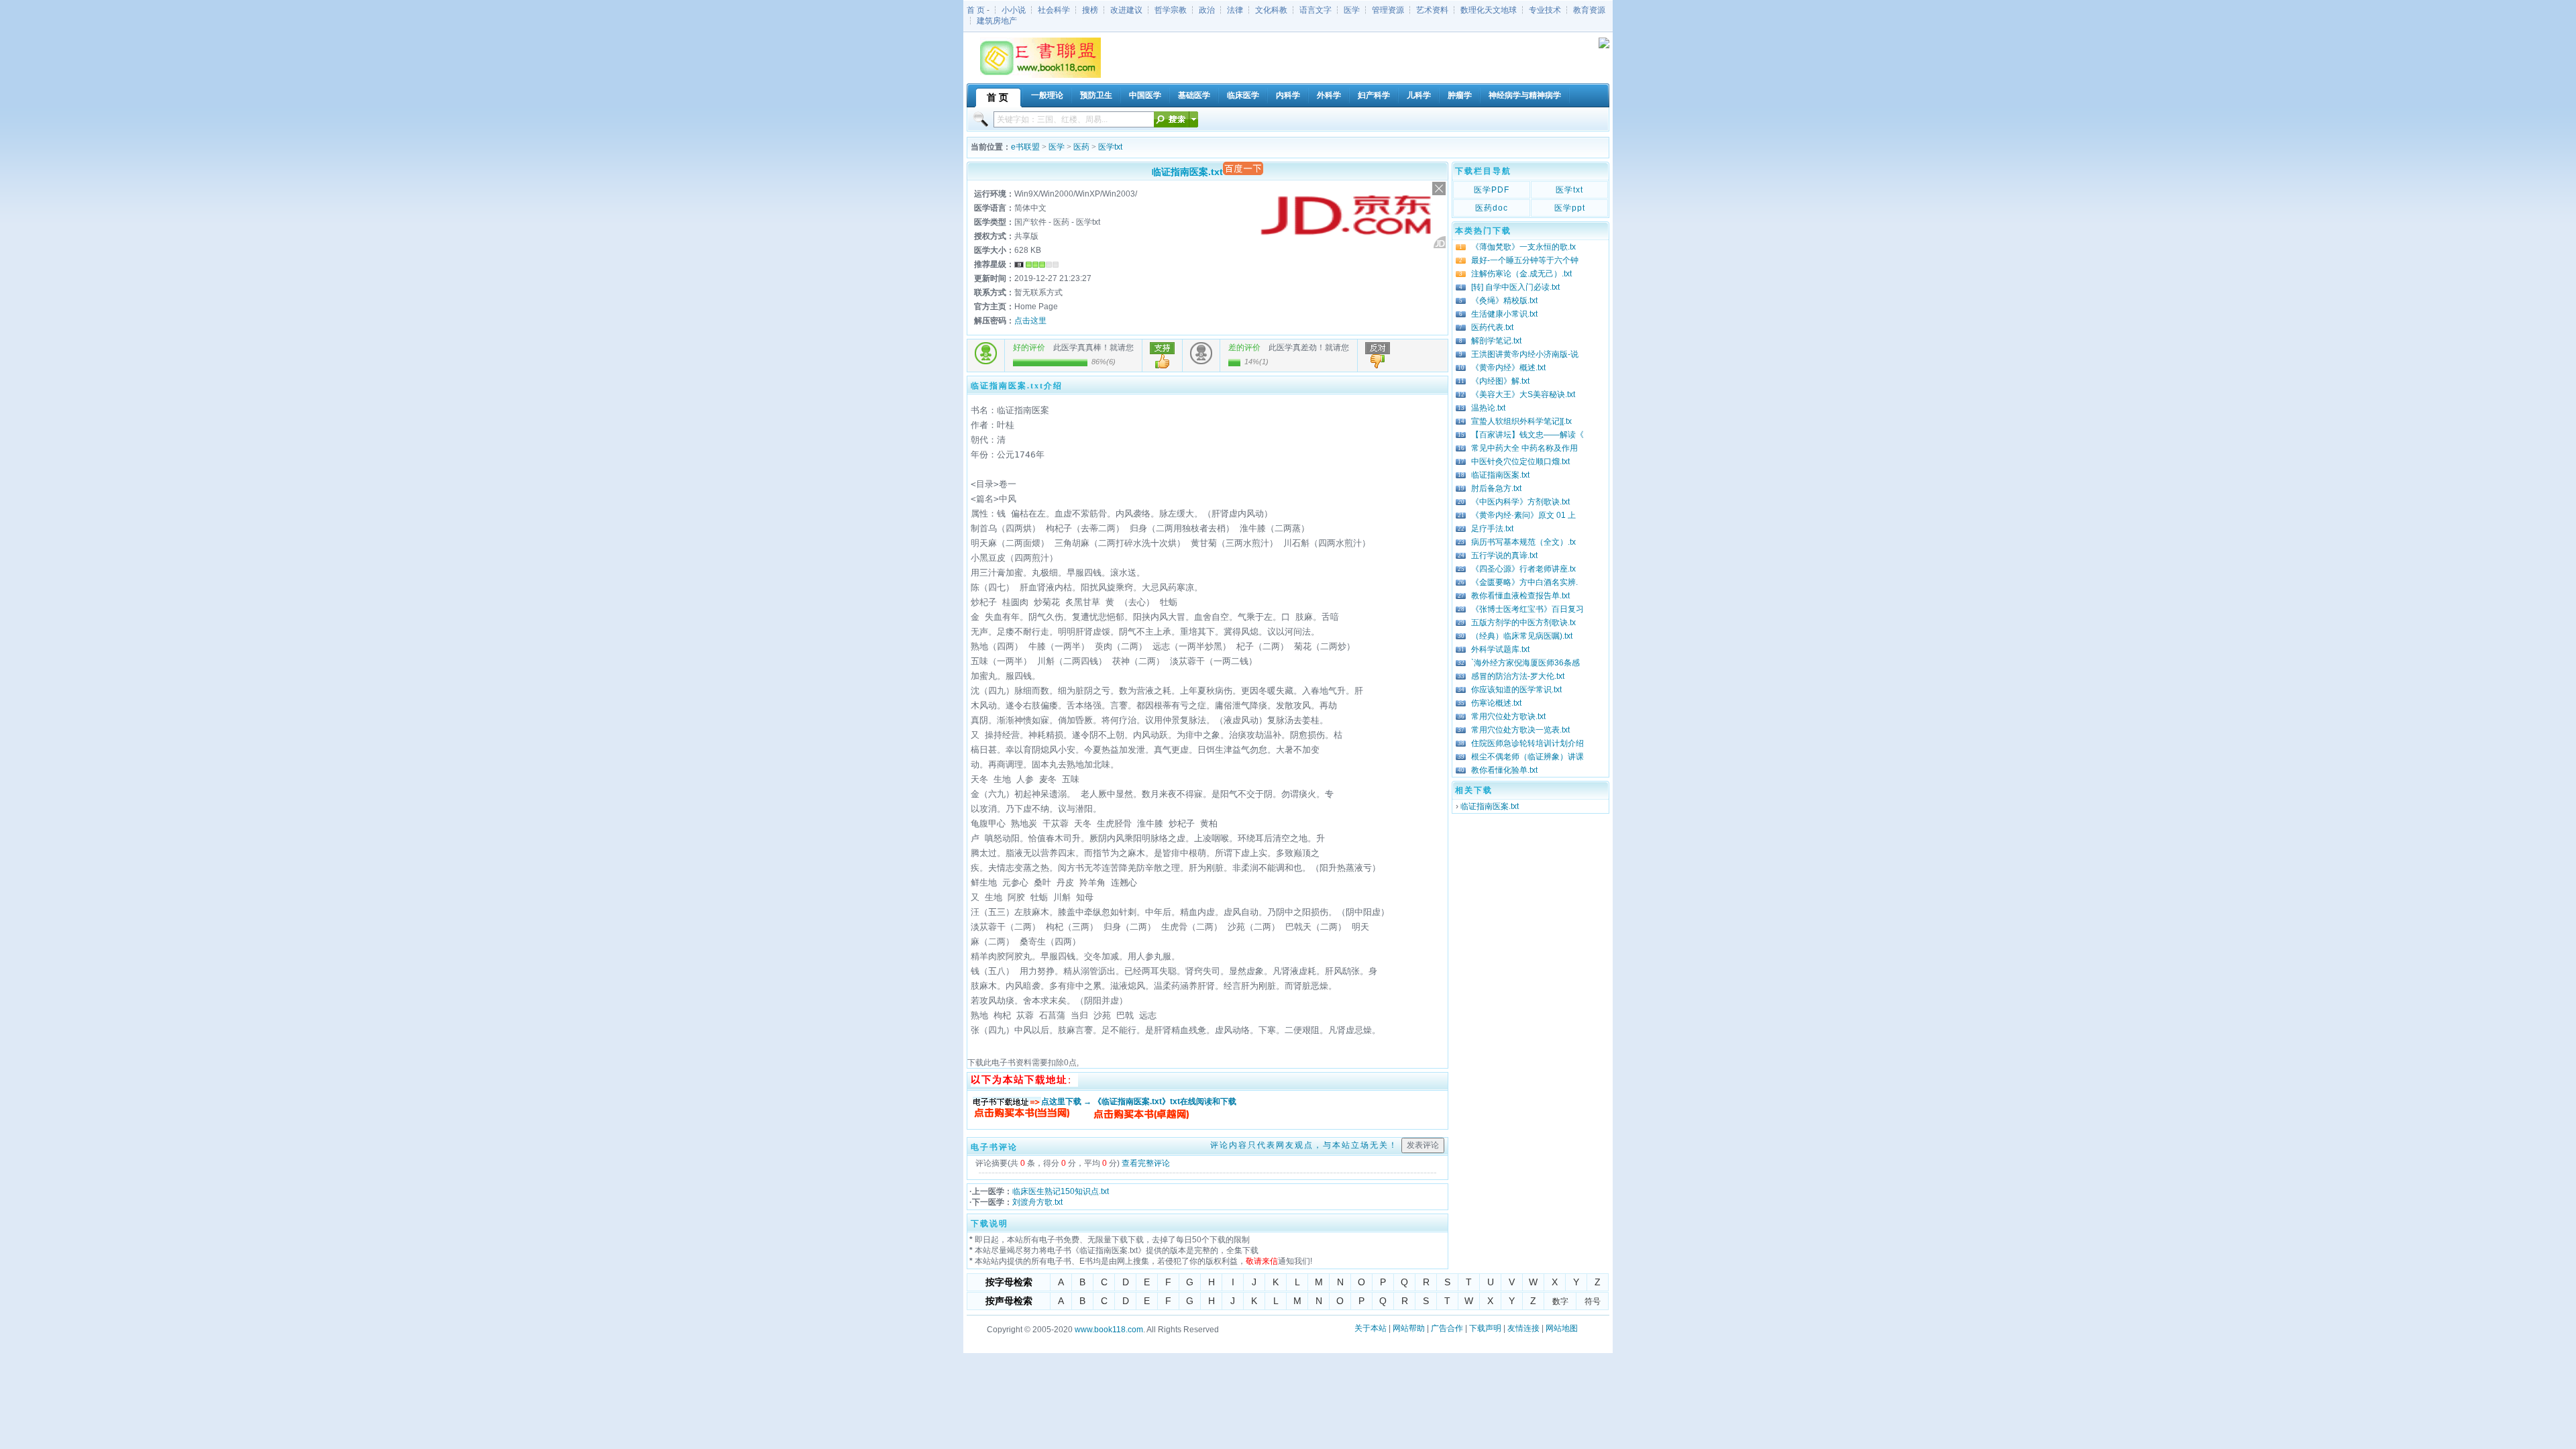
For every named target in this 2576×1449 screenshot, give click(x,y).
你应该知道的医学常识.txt (1516, 690)
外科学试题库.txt (1500, 649)
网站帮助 (1409, 1328)
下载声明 (1485, 1328)
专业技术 (1545, 10)
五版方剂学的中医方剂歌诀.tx (1523, 623)
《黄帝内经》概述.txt (1508, 368)
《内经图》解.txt (1500, 381)
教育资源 (1589, 10)
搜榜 (1090, 10)
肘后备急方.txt (1496, 488)
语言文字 (1316, 10)
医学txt (1110, 147)
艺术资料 (1432, 10)
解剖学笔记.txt (1496, 341)
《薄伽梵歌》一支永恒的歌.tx (1523, 247)
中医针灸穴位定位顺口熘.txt (1520, 462)
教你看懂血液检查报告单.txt (1520, 596)
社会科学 (1054, 10)
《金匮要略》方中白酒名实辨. (1524, 582)
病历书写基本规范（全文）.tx (1523, 542)
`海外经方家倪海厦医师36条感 (1525, 663)
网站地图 (1562, 1328)
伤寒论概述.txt (1496, 703)
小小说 (1014, 10)
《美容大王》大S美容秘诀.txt (1523, 394)
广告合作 (1447, 1328)
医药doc (1492, 208)
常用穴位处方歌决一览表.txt (1520, 730)
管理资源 (1388, 10)
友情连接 (1523, 1328)
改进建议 (1126, 10)
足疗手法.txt (1492, 529)
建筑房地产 (997, 21)
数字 (1560, 1301)
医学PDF (1492, 190)
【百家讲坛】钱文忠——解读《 (1527, 435)
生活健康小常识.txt (1504, 314)
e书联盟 (1025, 147)
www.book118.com (1109, 1330)
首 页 (976, 10)
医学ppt (1570, 208)
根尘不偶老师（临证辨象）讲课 (1527, 757)
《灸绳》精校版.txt (1504, 301)
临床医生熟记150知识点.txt (1061, 1191)
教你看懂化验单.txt (1504, 770)
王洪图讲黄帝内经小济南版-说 (1525, 354)
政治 (1207, 10)
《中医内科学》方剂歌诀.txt (1520, 502)
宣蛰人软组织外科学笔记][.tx (1521, 421)
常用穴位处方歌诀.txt (1508, 716)
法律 (1235, 10)
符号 (1593, 1301)
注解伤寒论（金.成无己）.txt (1521, 274)
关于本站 (1371, 1328)
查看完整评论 (1146, 1163)
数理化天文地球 (1489, 10)
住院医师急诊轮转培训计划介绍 (1527, 743)
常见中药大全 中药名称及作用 (1524, 448)
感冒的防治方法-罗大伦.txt (1518, 676)
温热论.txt (1488, 408)
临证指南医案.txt (1500, 475)
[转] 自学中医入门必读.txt (1515, 287)
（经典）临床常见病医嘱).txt (1522, 636)
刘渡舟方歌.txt (1037, 1202)
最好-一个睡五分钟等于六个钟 (1525, 260)
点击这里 (1030, 321)
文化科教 (1271, 10)
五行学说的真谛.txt (1504, 555)
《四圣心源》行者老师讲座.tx (1523, 569)
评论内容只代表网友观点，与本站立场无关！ (1304, 1145)
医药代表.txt (1492, 327)
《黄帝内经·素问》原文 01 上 (1523, 515)
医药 (1081, 147)
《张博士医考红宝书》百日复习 (1527, 609)
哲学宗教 (1171, 10)
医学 (1352, 10)
